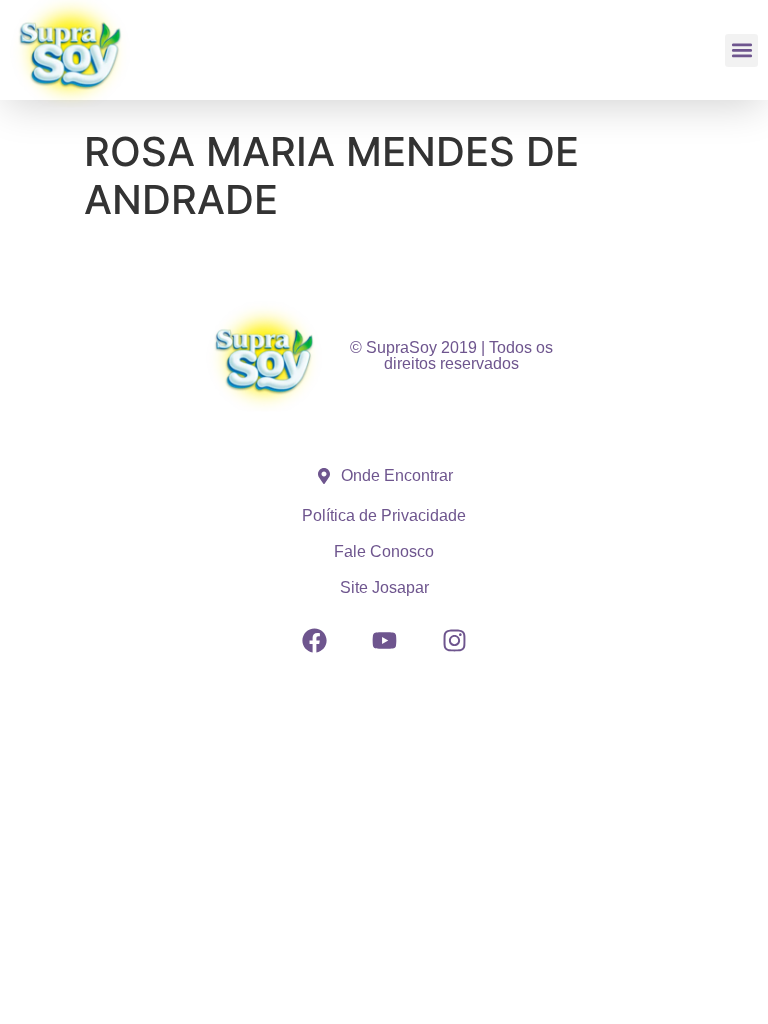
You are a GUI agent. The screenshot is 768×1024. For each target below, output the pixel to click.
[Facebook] (314, 641)
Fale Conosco (384, 551)
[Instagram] (454, 641)
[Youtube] (384, 641)
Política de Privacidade (384, 515)
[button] (741, 50)
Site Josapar (384, 587)
